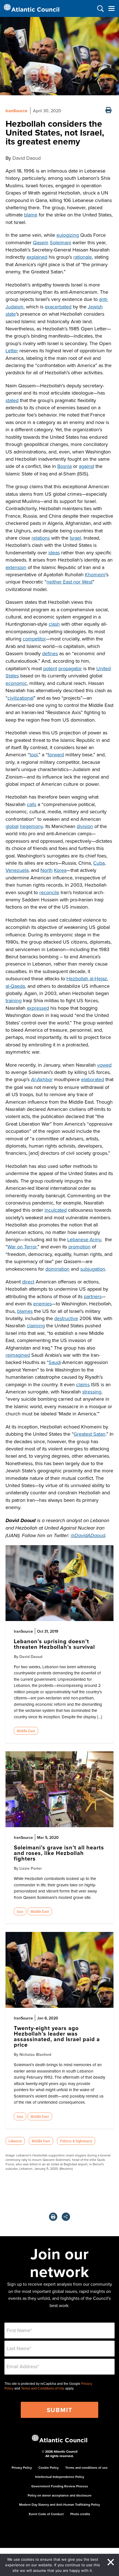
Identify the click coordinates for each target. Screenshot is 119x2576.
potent (50, 668)
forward (56, 755)
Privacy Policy (22, 2467)
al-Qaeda (15, 986)
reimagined (18, 1355)
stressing (92, 1392)
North (46, 870)
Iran (20, 1911)
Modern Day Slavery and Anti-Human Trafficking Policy (59, 2504)
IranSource (16, 111)
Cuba (99, 863)
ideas (54, 553)
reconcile (49, 892)
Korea (60, 870)
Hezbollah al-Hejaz (87, 978)
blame (31, 215)
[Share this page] (66, 2217)
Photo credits (80, 2514)
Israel (75, 538)
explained (37, 257)
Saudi (55, 1362)
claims (83, 1384)
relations (41, 538)
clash (54, 624)
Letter (12, 351)
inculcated (56, 1210)
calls (32, 804)
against (86, 466)
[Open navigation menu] (111, 8)
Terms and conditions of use (86, 2467)
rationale (83, 257)
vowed (104, 1065)
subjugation (93, 1269)
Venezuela (17, 870)
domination (57, 1269)
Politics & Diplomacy (76, 2141)
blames (25, 1311)
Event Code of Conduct (46, 2514)
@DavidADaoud (88, 1536)
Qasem (41, 242)
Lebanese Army (84, 1239)
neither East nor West (69, 582)
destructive (66, 1318)
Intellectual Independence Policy (60, 2477)
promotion (79, 1247)
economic (16, 683)
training (14, 1000)
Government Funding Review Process (60, 2486)
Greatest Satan (90, 1434)
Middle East (26, 1731)
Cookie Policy (49, 2467)
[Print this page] (108, 111)
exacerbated (58, 307)
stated (12, 400)
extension (16, 567)
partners (93, 1296)
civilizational (20, 698)
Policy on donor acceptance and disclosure (60, 2495)
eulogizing (68, 235)
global (12, 826)
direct (28, 1282)
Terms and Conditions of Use (43, 2388)
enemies (42, 1304)
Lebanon (15, 2141)
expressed (38, 1008)
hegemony (31, 826)
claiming (36, 1326)
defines (50, 653)
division (85, 826)
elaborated (93, 1079)
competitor (34, 639)
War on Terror (22, 1247)
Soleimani (60, 242)
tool (34, 755)
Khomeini (95, 574)
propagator (70, 668)
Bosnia (64, 466)
